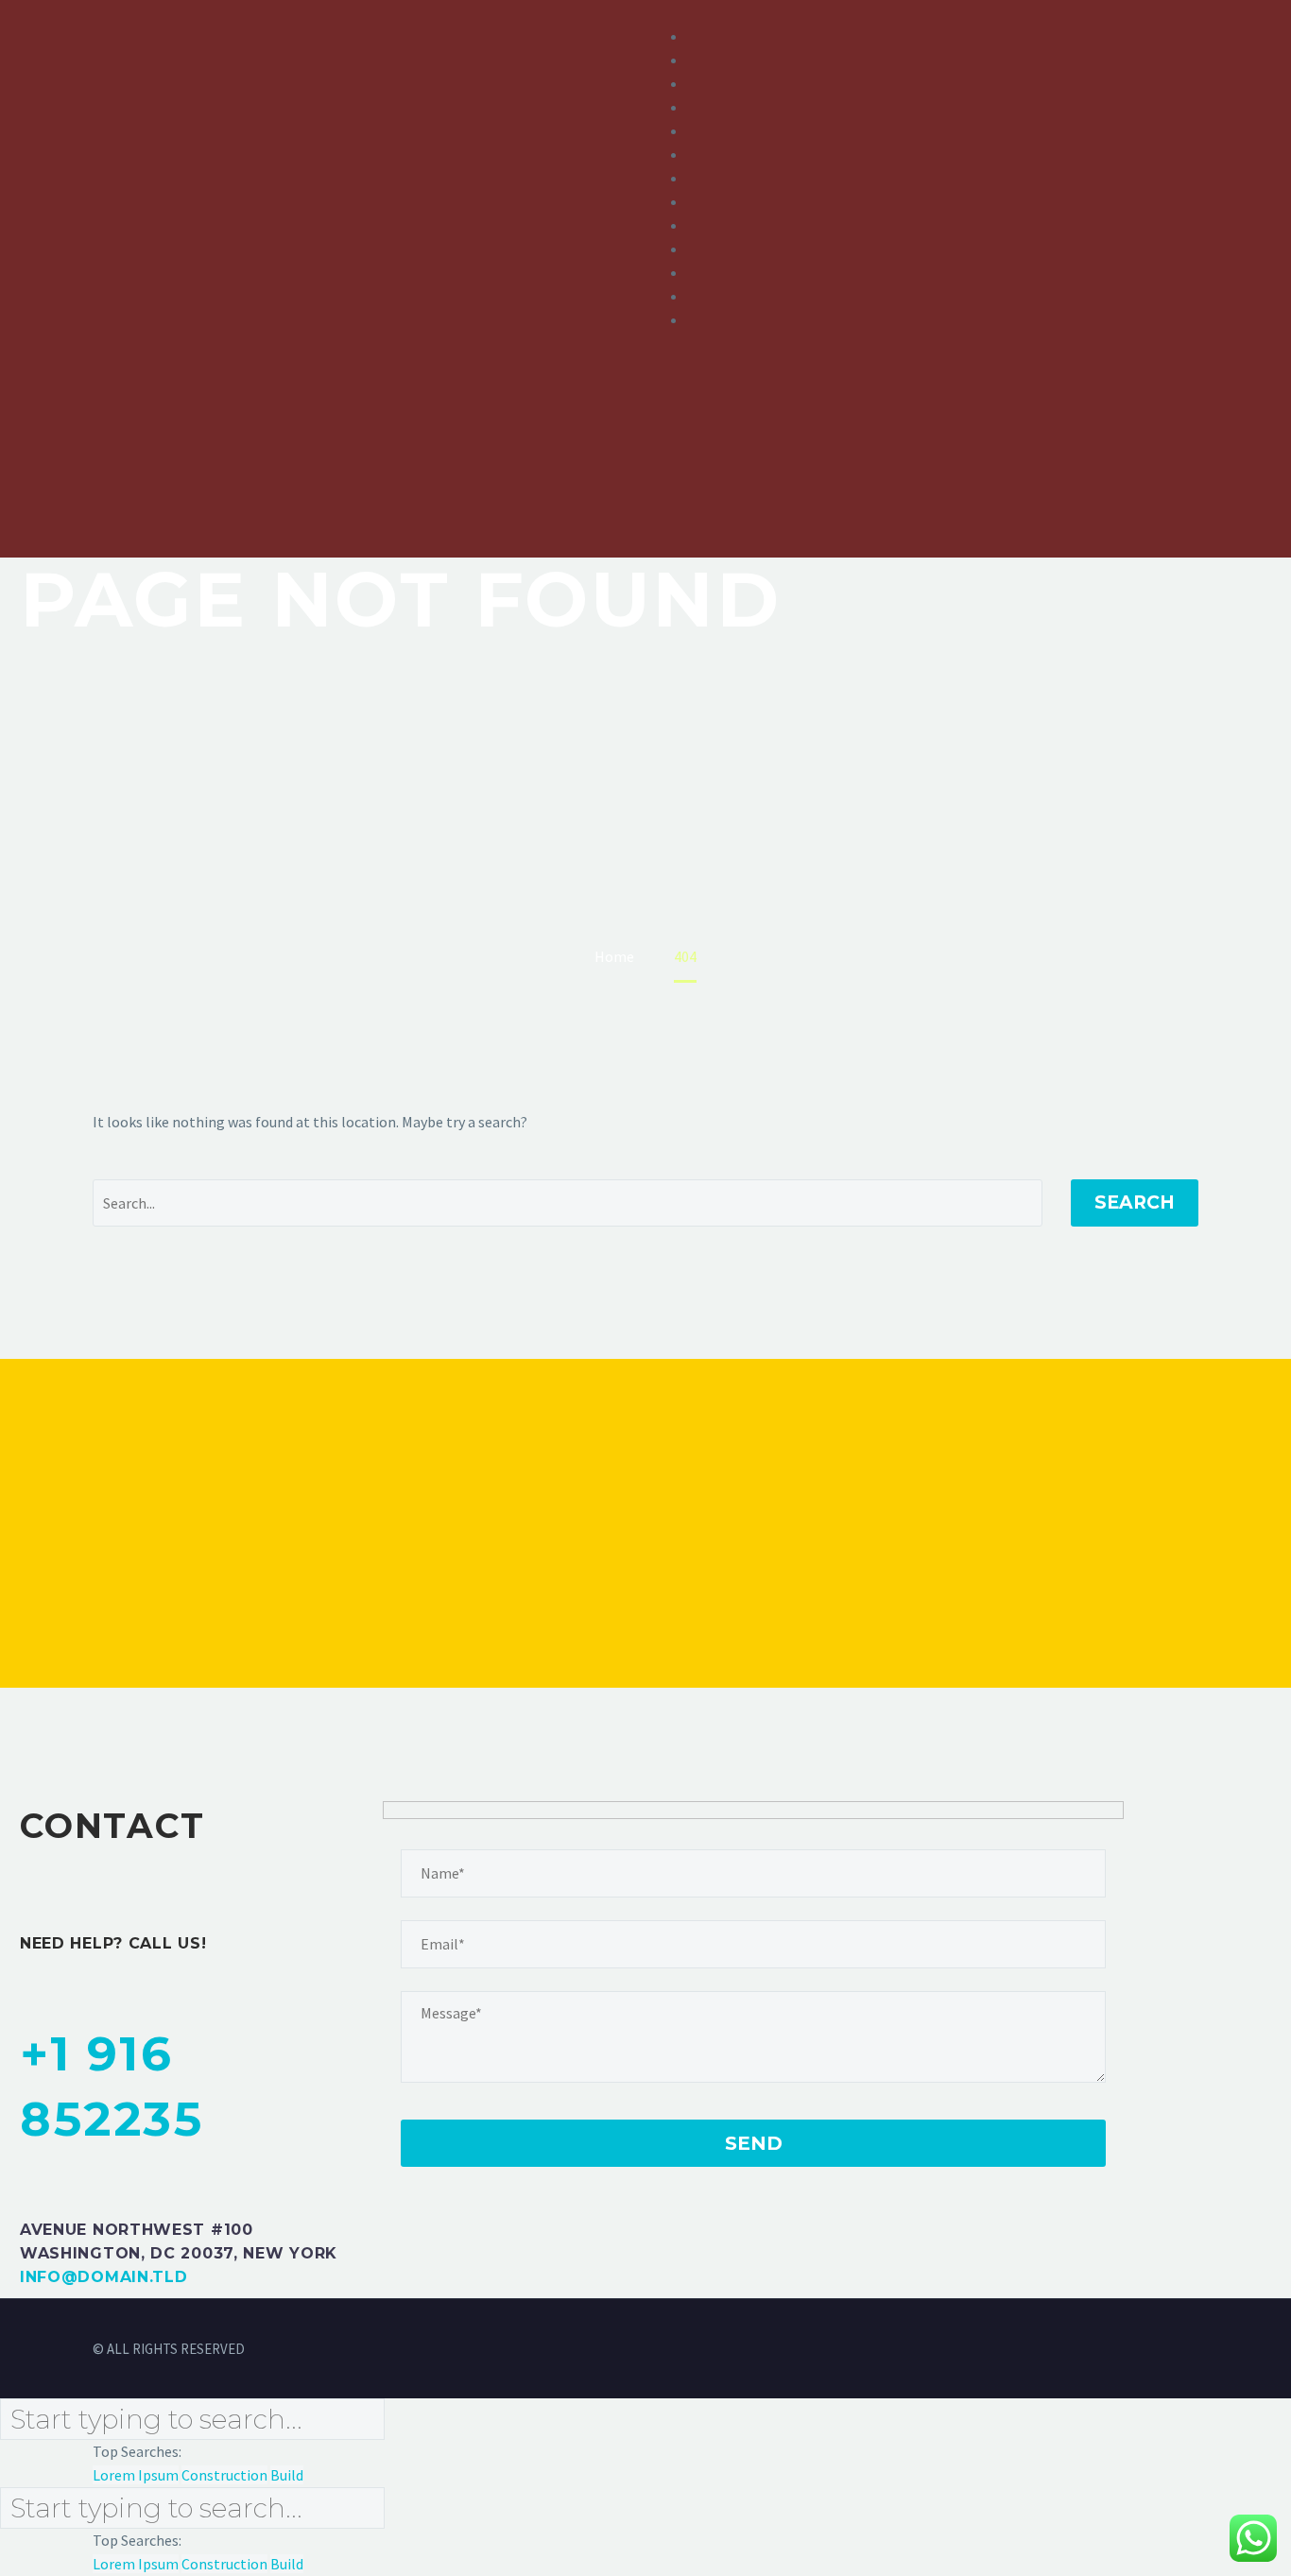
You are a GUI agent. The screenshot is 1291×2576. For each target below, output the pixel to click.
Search (1135, 1202)
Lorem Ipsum (136, 2475)
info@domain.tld (104, 2277)
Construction (224, 2475)
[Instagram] (1193, 2350)
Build (287, 2475)
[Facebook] (1168, 2350)
